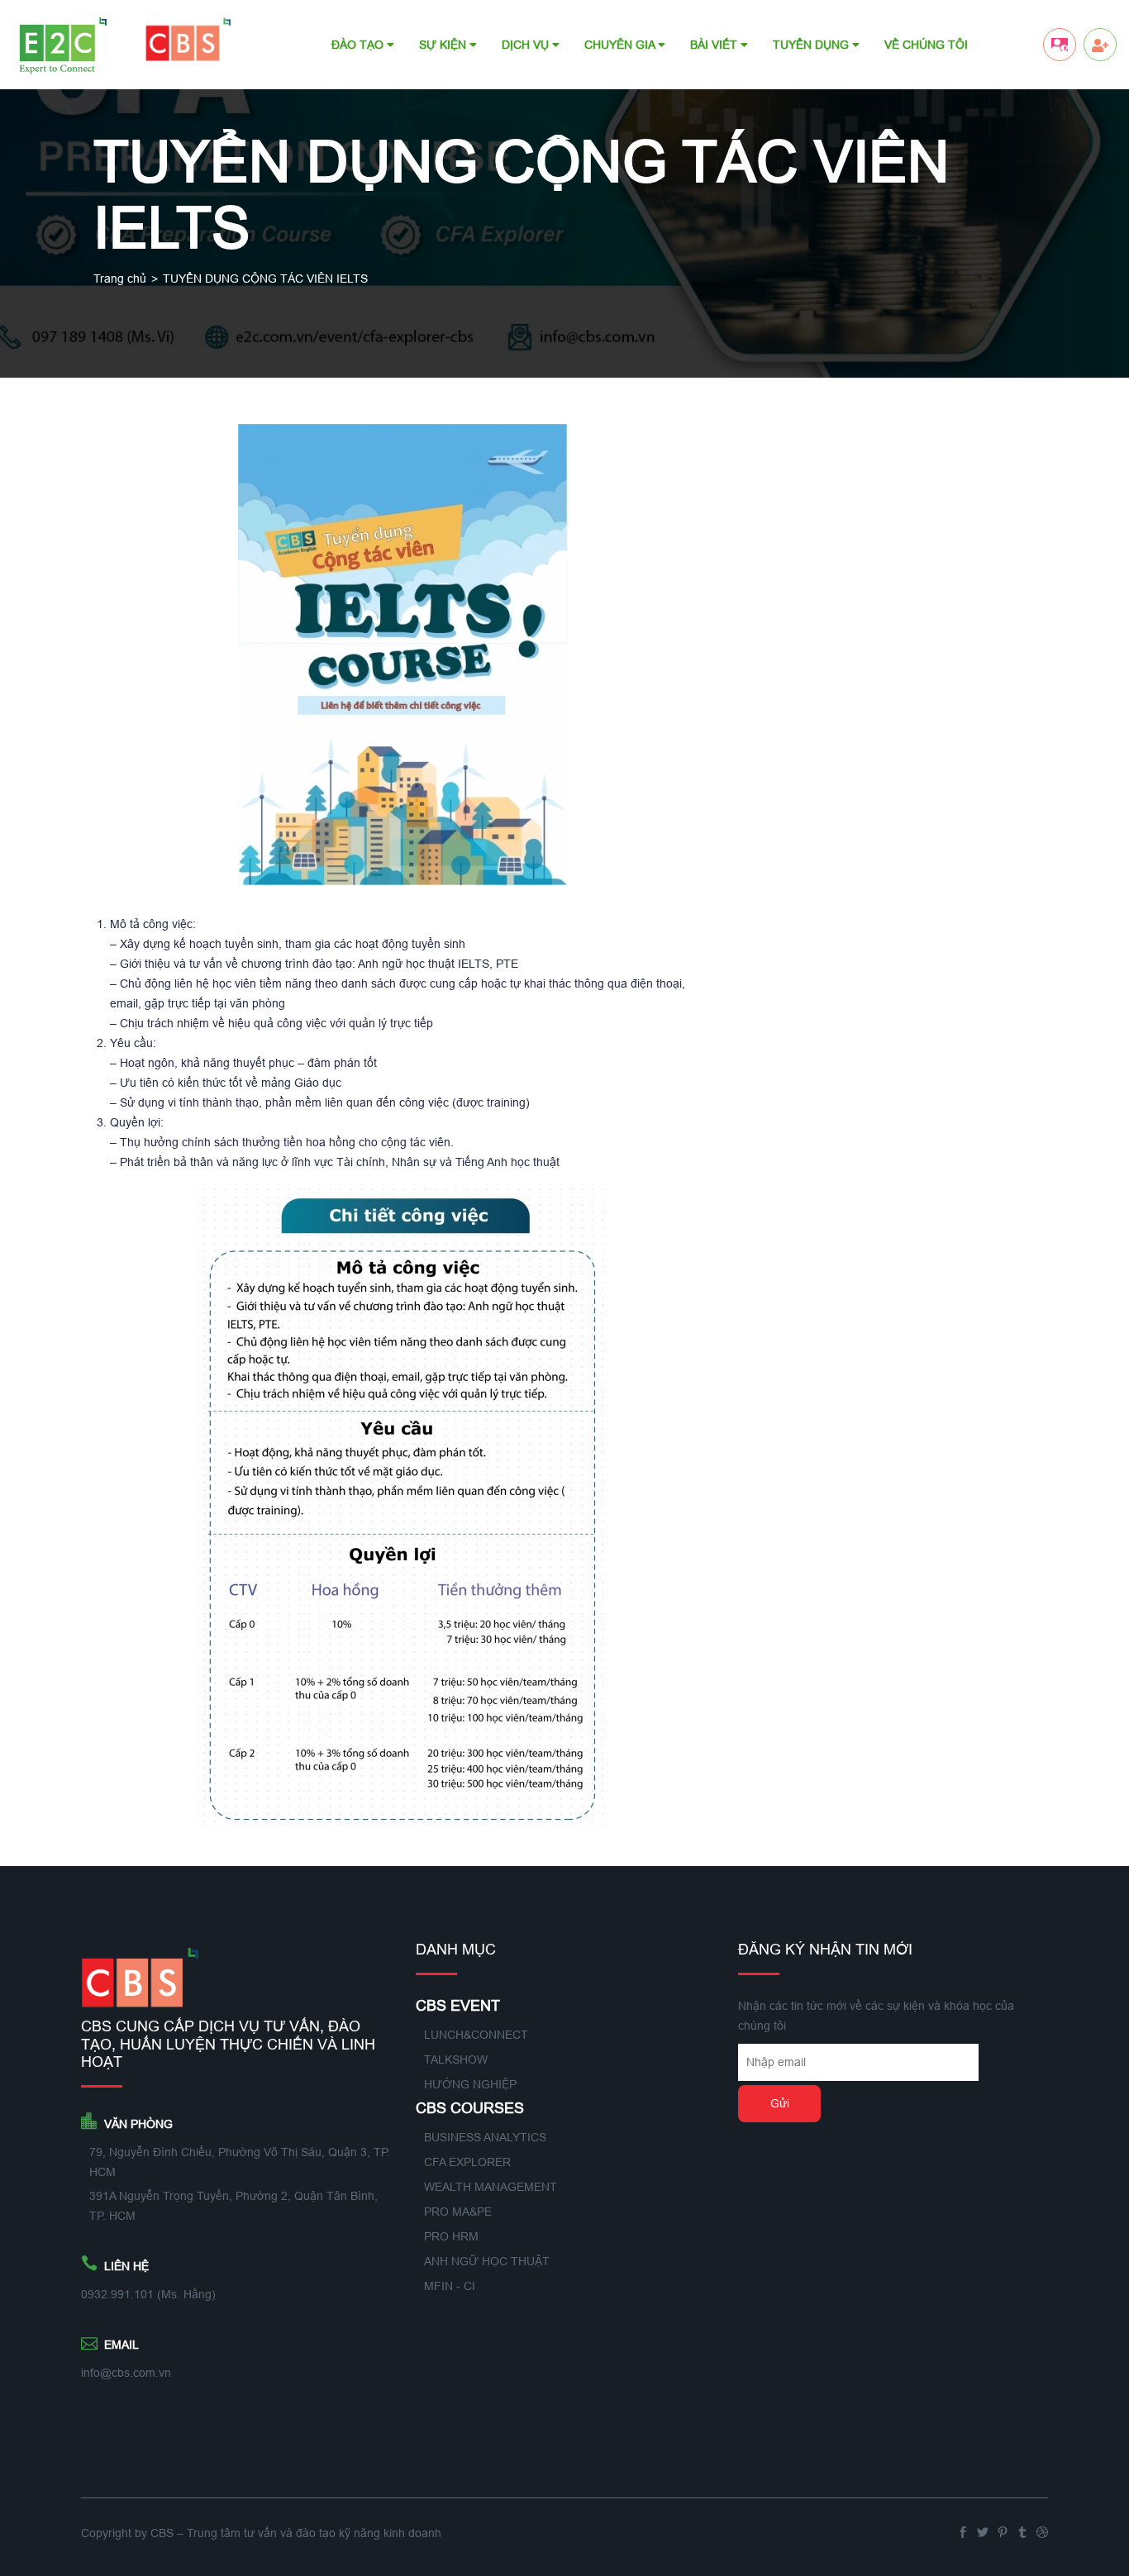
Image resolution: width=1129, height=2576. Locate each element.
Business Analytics (485, 2137)
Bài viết (715, 45)
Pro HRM (451, 2236)
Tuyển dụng (812, 45)
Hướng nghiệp (470, 2084)
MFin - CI (450, 2286)
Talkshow (456, 2059)
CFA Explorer (467, 2162)
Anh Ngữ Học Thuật (487, 2261)
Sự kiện (444, 45)
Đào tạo (359, 45)
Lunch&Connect (476, 2035)
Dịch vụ (527, 45)
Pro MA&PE (458, 2212)
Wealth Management (491, 2187)
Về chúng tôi (926, 45)
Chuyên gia (621, 45)
